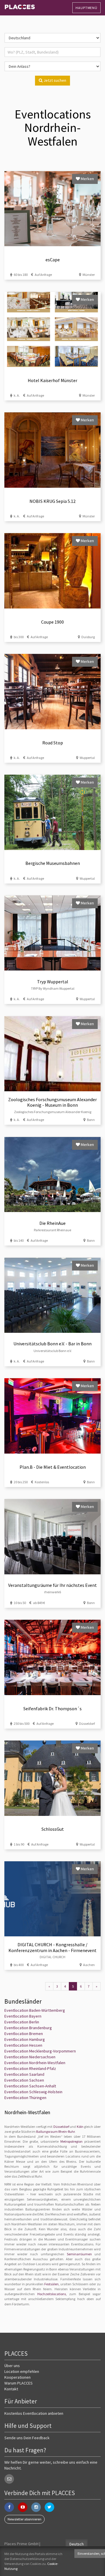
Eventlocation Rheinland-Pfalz (30, 2068)
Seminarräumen (79, 2254)
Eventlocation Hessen (23, 2045)
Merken (87, 179)
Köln (80, 2127)
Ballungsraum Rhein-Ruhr (55, 2131)
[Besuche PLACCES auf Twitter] (49, 2507)
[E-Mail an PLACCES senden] (9, 2479)
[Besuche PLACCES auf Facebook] (9, 2507)
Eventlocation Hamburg (25, 2039)
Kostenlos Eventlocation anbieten (34, 2413)
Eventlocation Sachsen (24, 2080)
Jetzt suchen (54, 80)
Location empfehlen (22, 2371)
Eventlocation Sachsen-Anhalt (30, 2086)
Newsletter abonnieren (24, 2519)
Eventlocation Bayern (23, 2016)
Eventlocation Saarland (24, 2074)
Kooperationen (17, 2377)
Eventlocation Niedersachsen (30, 2057)
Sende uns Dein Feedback (27, 2438)
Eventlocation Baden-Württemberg (35, 2010)
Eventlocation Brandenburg (28, 2028)
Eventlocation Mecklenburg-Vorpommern (40, 2051)
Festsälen (51, 2284)
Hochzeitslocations (52, 2294)
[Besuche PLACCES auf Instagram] (36, 2507)
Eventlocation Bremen (24, 2034)
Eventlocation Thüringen (25, 2098)
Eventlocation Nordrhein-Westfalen (35, 2063)
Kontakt (11, 2389)
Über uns (12, 2366)
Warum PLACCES (19, 2383)
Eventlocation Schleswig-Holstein (33, 2092)
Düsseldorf (61, 2127)
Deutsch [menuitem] (77, 2544)
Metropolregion (71, 2141)
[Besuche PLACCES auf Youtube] (23, 2507)
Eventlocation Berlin (22, 2022)
